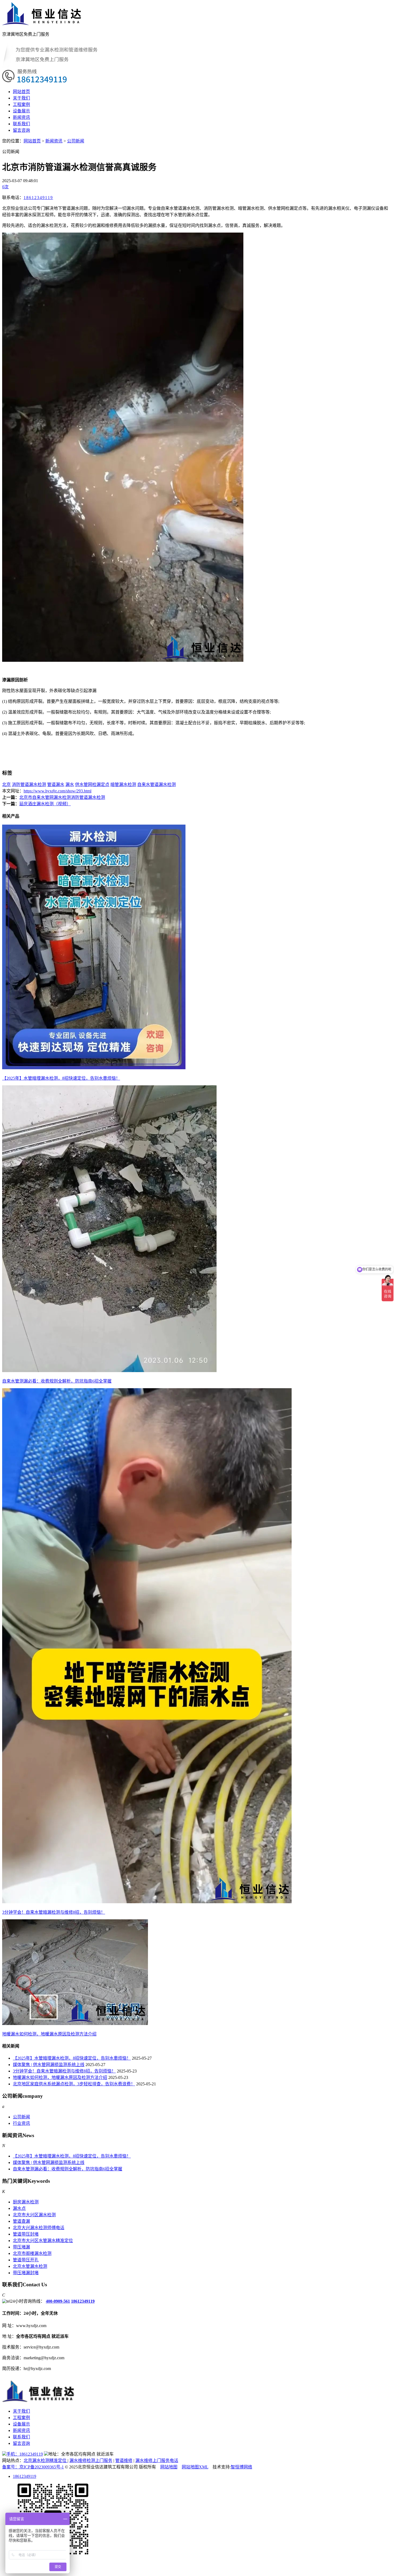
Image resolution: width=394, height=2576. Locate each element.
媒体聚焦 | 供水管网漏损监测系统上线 (49, 2065)
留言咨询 (21, 130)
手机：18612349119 (25, 2454)
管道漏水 (56, 784)
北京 (6, 784)
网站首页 (21, 92)
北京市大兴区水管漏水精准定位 (43, 2241)
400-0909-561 (58, 2301)
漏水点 (19, 2208)
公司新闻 (76, 141)
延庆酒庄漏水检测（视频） (45, 804)
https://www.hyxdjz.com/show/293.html (57, 791)
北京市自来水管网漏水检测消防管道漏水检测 (62, 797)
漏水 (70, 784)
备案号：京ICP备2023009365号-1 (33, 2467)
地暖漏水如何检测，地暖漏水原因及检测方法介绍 (60, 2077)
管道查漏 (21, 2221)
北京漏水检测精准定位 (46, 2461)
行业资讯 (21, 2123)
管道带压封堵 (26, 2234)
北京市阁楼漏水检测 (32, 2253)
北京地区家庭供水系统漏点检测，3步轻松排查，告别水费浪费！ (74, 2084)
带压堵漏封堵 (26, 2273)
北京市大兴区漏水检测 (34, 2215)
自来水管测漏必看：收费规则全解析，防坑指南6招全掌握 (68, 2169)
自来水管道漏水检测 (157, 784)
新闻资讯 (21, 117)
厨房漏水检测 (26, 2202)
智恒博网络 (241, 2467)
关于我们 (21, 98)
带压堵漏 (21, 2247)
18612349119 (38, 198)
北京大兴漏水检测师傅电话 (39, 2228)
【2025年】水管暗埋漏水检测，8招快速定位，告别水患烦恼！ (72, 2058)
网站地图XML (195, 2467)
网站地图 (169, 2467)
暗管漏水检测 (123, 784)
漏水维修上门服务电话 (157, 2461)
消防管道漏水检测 (29, 784)
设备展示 (21, 111)
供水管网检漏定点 (92, 784)
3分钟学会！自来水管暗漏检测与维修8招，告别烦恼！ (64, 2071)
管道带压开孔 (26, 2260)
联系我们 (21, 124)
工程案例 (21, 104)
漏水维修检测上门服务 (91, 2461)
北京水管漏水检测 (30, 2266)
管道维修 (124, 2461)
